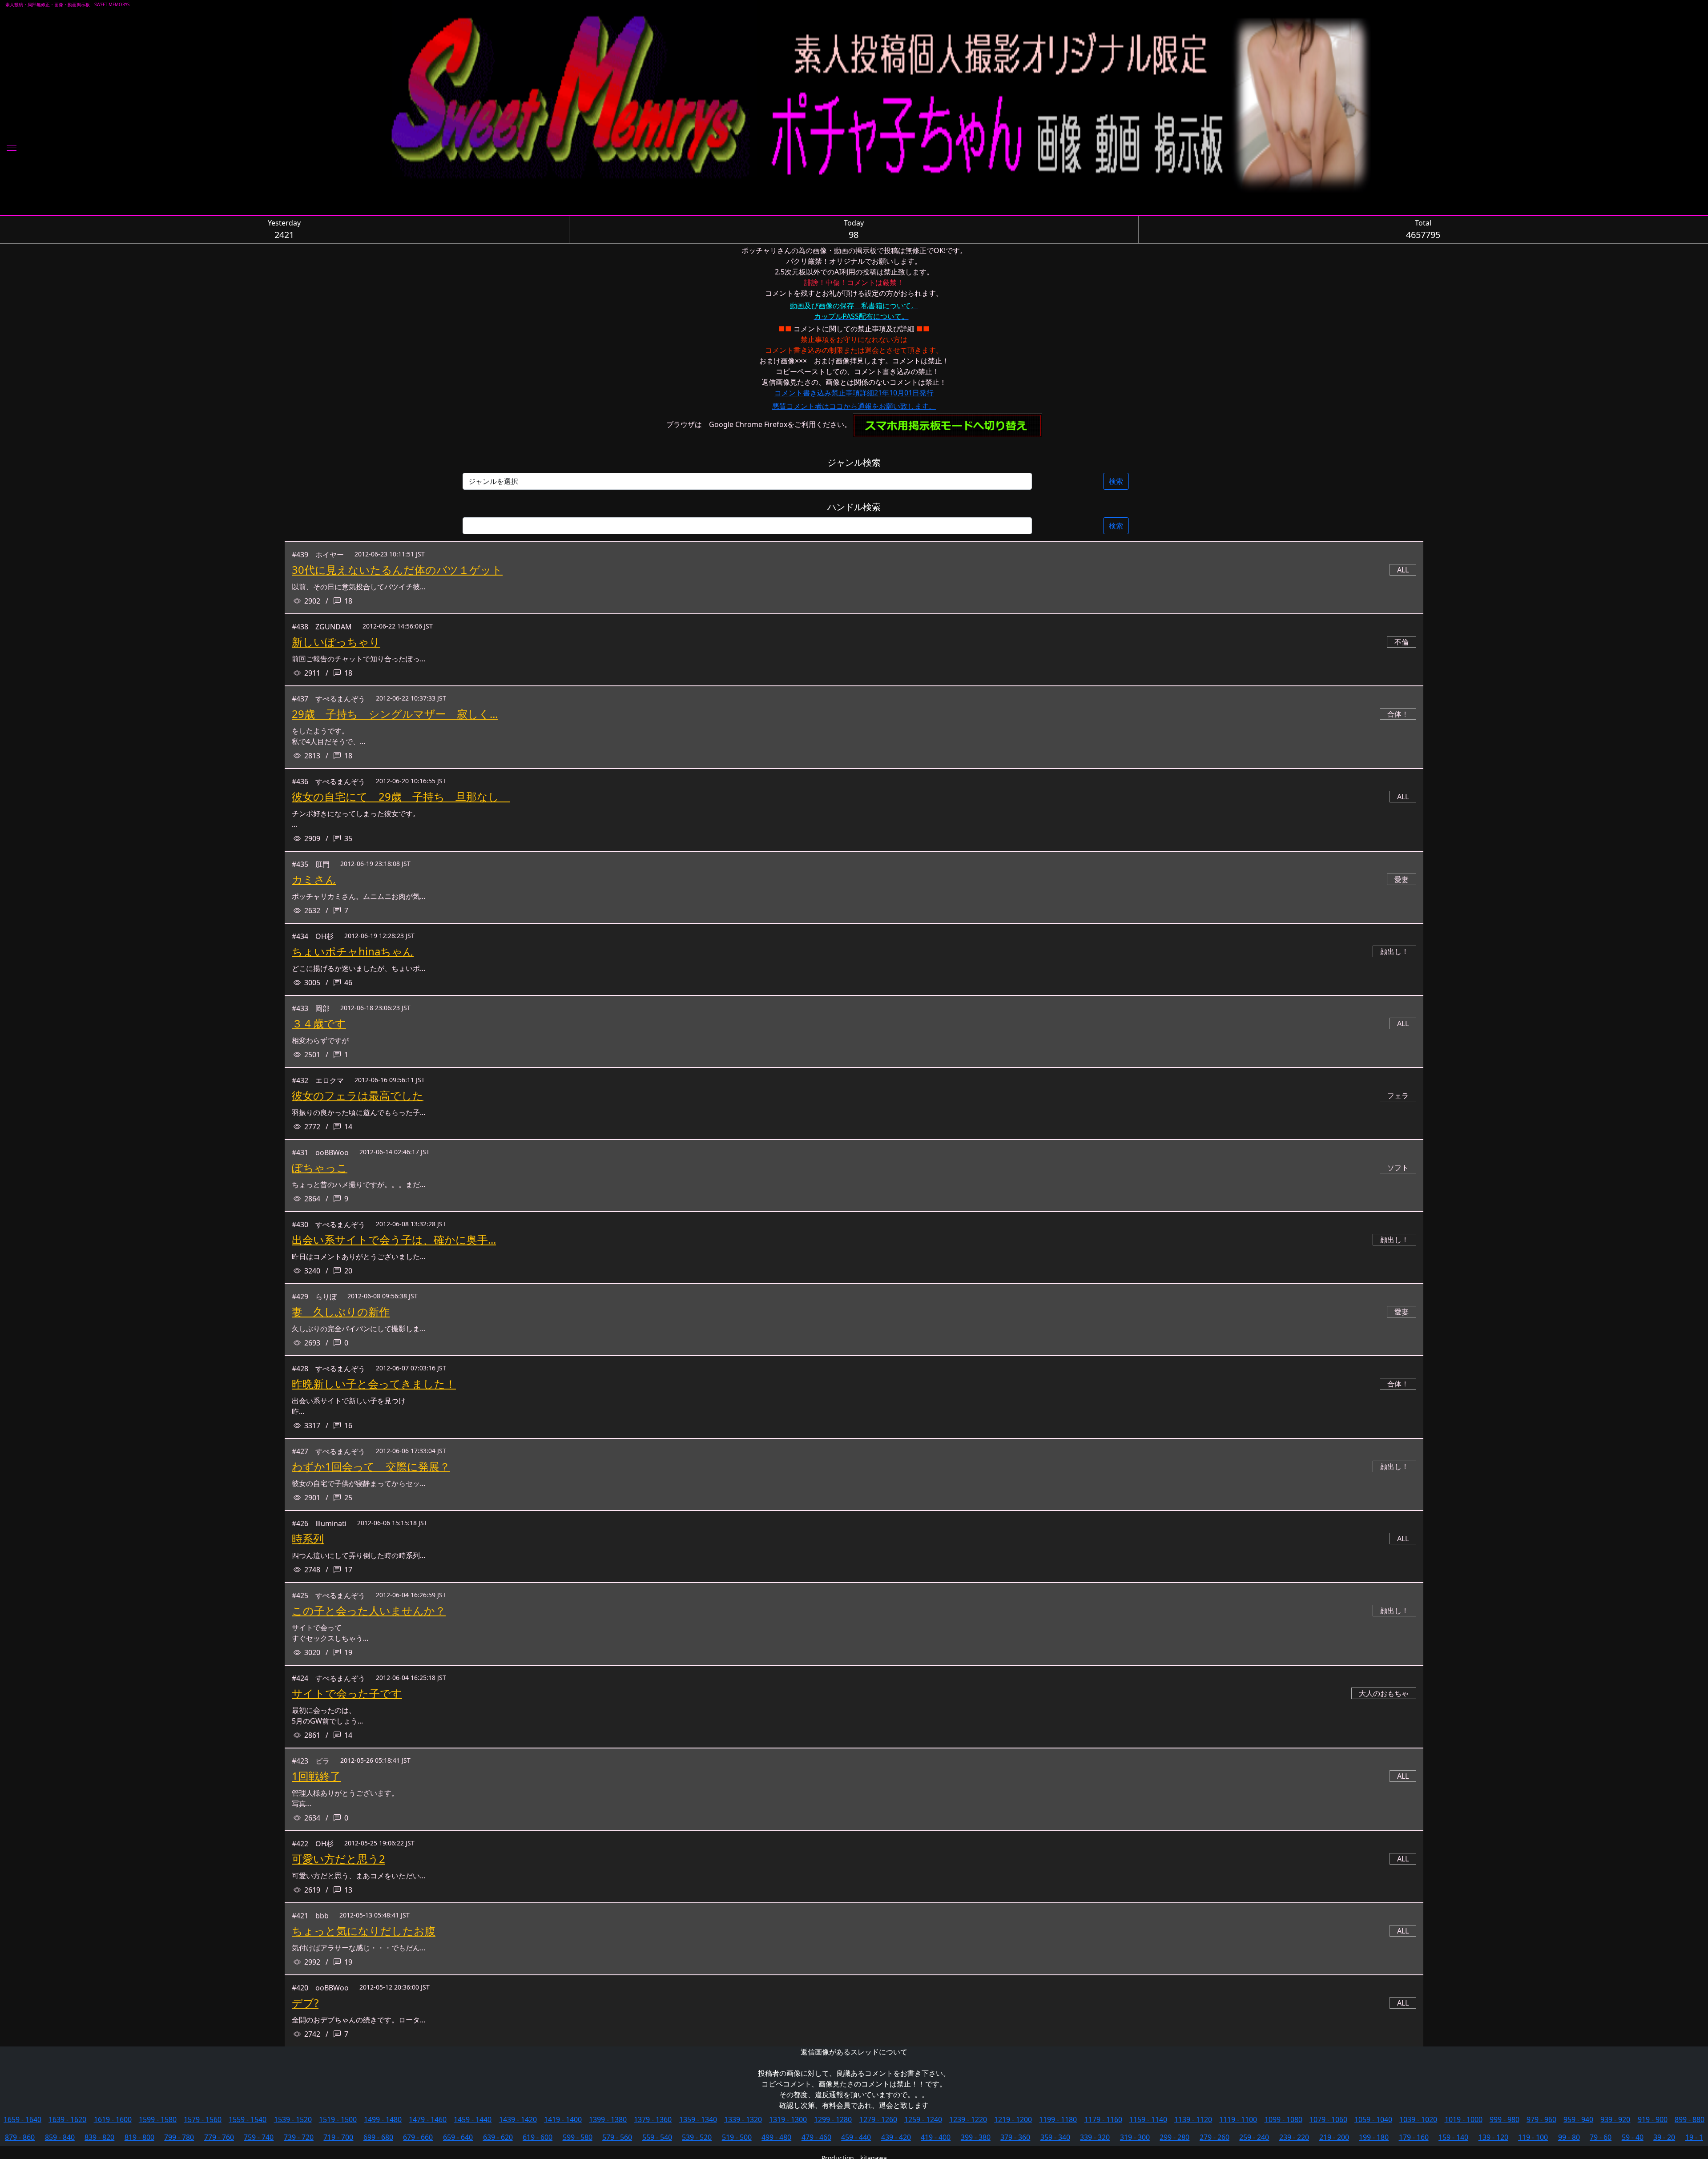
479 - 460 (816, 2137)
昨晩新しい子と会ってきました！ (374, 1384)
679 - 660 (418, 2137)
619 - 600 (538, 2137)
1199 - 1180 (1058, 2119)
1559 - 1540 (248, 2119)
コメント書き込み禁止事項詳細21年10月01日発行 (854, 393)
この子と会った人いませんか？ (369, 1610)
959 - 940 (1578, 2119)
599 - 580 (578, 2137)
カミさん (314, 879)
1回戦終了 (316, 1776)
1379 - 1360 (653, 2119)
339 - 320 (1095, 2137)
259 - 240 (1254, 2137)
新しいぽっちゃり (336, 642)
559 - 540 (657, 2137)
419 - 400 (936, 2137)
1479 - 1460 (428, 2119)
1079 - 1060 (1328, 2119)
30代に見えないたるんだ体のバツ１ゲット (397, 570)
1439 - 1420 (518, 2119)
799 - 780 (179, 2137)
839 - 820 (99, 2137)
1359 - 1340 (698, 2119)
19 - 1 (1694, 2137)
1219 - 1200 (1013, 2119)
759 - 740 (259, 2137)
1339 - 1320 (743, 2119)
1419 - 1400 (563, 2119)
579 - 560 (617, 2137)
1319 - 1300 (788, 2119)
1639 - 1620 (67, 2119)
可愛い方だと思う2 (338, 1859)
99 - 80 (1569, 2137)
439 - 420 (896, 2137)
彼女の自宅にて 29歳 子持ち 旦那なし (401, 796)
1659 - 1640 (22, 2119)
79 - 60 (1601, 2137)
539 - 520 (697, 2137)
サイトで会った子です (347, 1693)
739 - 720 (299, 2137)
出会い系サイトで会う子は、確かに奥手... (394, 1239)
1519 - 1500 (338, 2119)
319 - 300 (1135, 2137)
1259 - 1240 (923, 2119)
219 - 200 (1334, 2137)
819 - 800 (139, 2137)
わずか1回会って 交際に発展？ (371, 1466)
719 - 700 (338, 2137)
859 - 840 (60, 2137)
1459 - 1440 (473, 2119)
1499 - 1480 (383, 2119)
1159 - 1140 (1148, 2119)
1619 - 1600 (113, 2119)
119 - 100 (1533, 2137)
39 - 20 (1664, 2137)
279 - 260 (1215, 2137)
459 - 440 (856, 2137)
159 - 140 (1453, 2137)
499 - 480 (776, 2137)
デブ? (305, 2003)
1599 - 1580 (158, 2119)
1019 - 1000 (1464, 2119)
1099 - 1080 (1283, 2119)
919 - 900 (1653, 2119)
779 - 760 (219, 2137)
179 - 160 (1414, 2137)
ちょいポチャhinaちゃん (353, 951)
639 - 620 (498, 2137)
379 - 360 (1015, 2137)
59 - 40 (1633, 2137)
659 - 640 (458, 2137)
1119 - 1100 (1238, 2119)
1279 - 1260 (878, 2119)
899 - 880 (1690, 2119)
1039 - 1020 (1418, 2119)
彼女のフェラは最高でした (358, 1095)
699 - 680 (378, 2137)
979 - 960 (1541, 2119)
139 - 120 (1493, 2137)
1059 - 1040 (1373, 2119)
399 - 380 (976, 2137)
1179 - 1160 (1103, 2119)
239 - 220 (1294, 2137)
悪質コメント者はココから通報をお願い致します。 (854, 406)
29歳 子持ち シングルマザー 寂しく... (395, 714)
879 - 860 (20, 2137)
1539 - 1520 (293, 2119)
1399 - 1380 (608, 2119)
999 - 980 (1505, 2119)
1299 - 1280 (833, 2119)
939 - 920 (1615, 2119)
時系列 (308, 1538)
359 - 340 (1055, 2137)
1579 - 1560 (203, 2119)
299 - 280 (1174, 2137)
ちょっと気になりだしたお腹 (364, 1931)
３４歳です (319, 1023)
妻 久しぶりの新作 (341, 1311)
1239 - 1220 (968, 2119)
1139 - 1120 (1193, 2119)
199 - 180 (1374, 2137)
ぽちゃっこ (320, 1167)
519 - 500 (737, 2137)
